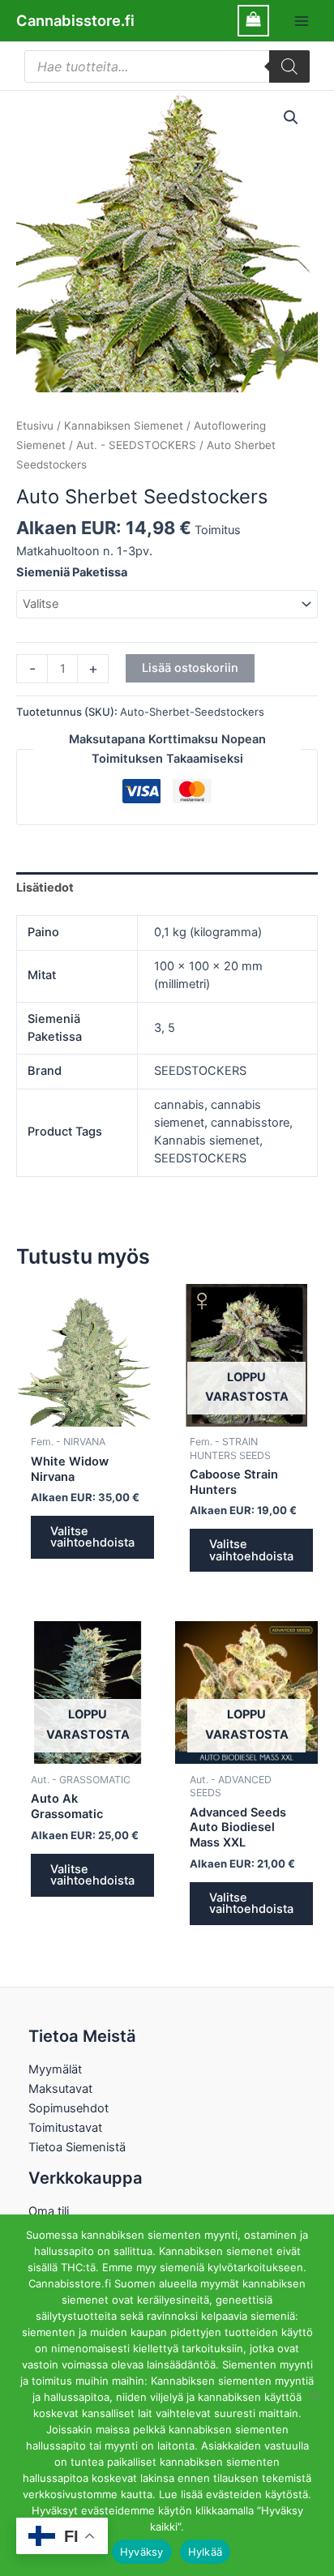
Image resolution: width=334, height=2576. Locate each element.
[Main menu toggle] (302, 20)
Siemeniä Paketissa (72, 572)
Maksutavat (60, 2089)
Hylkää (206, 2552)
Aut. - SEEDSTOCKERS (136, 445)
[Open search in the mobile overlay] (167, 66)
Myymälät (55, 2069)
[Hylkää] (314, 2395)
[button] (291, 118)
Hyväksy (142, 2552)
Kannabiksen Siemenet (124, 426)
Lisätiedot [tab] (45, 888)
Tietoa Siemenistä (77, 2147)
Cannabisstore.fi (75, 20)
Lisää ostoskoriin (190, 668)
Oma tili (49, 2211)
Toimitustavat (65, 2128)
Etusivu (35, 426)
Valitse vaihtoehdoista (92, 1537)
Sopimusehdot (69, 2108)
